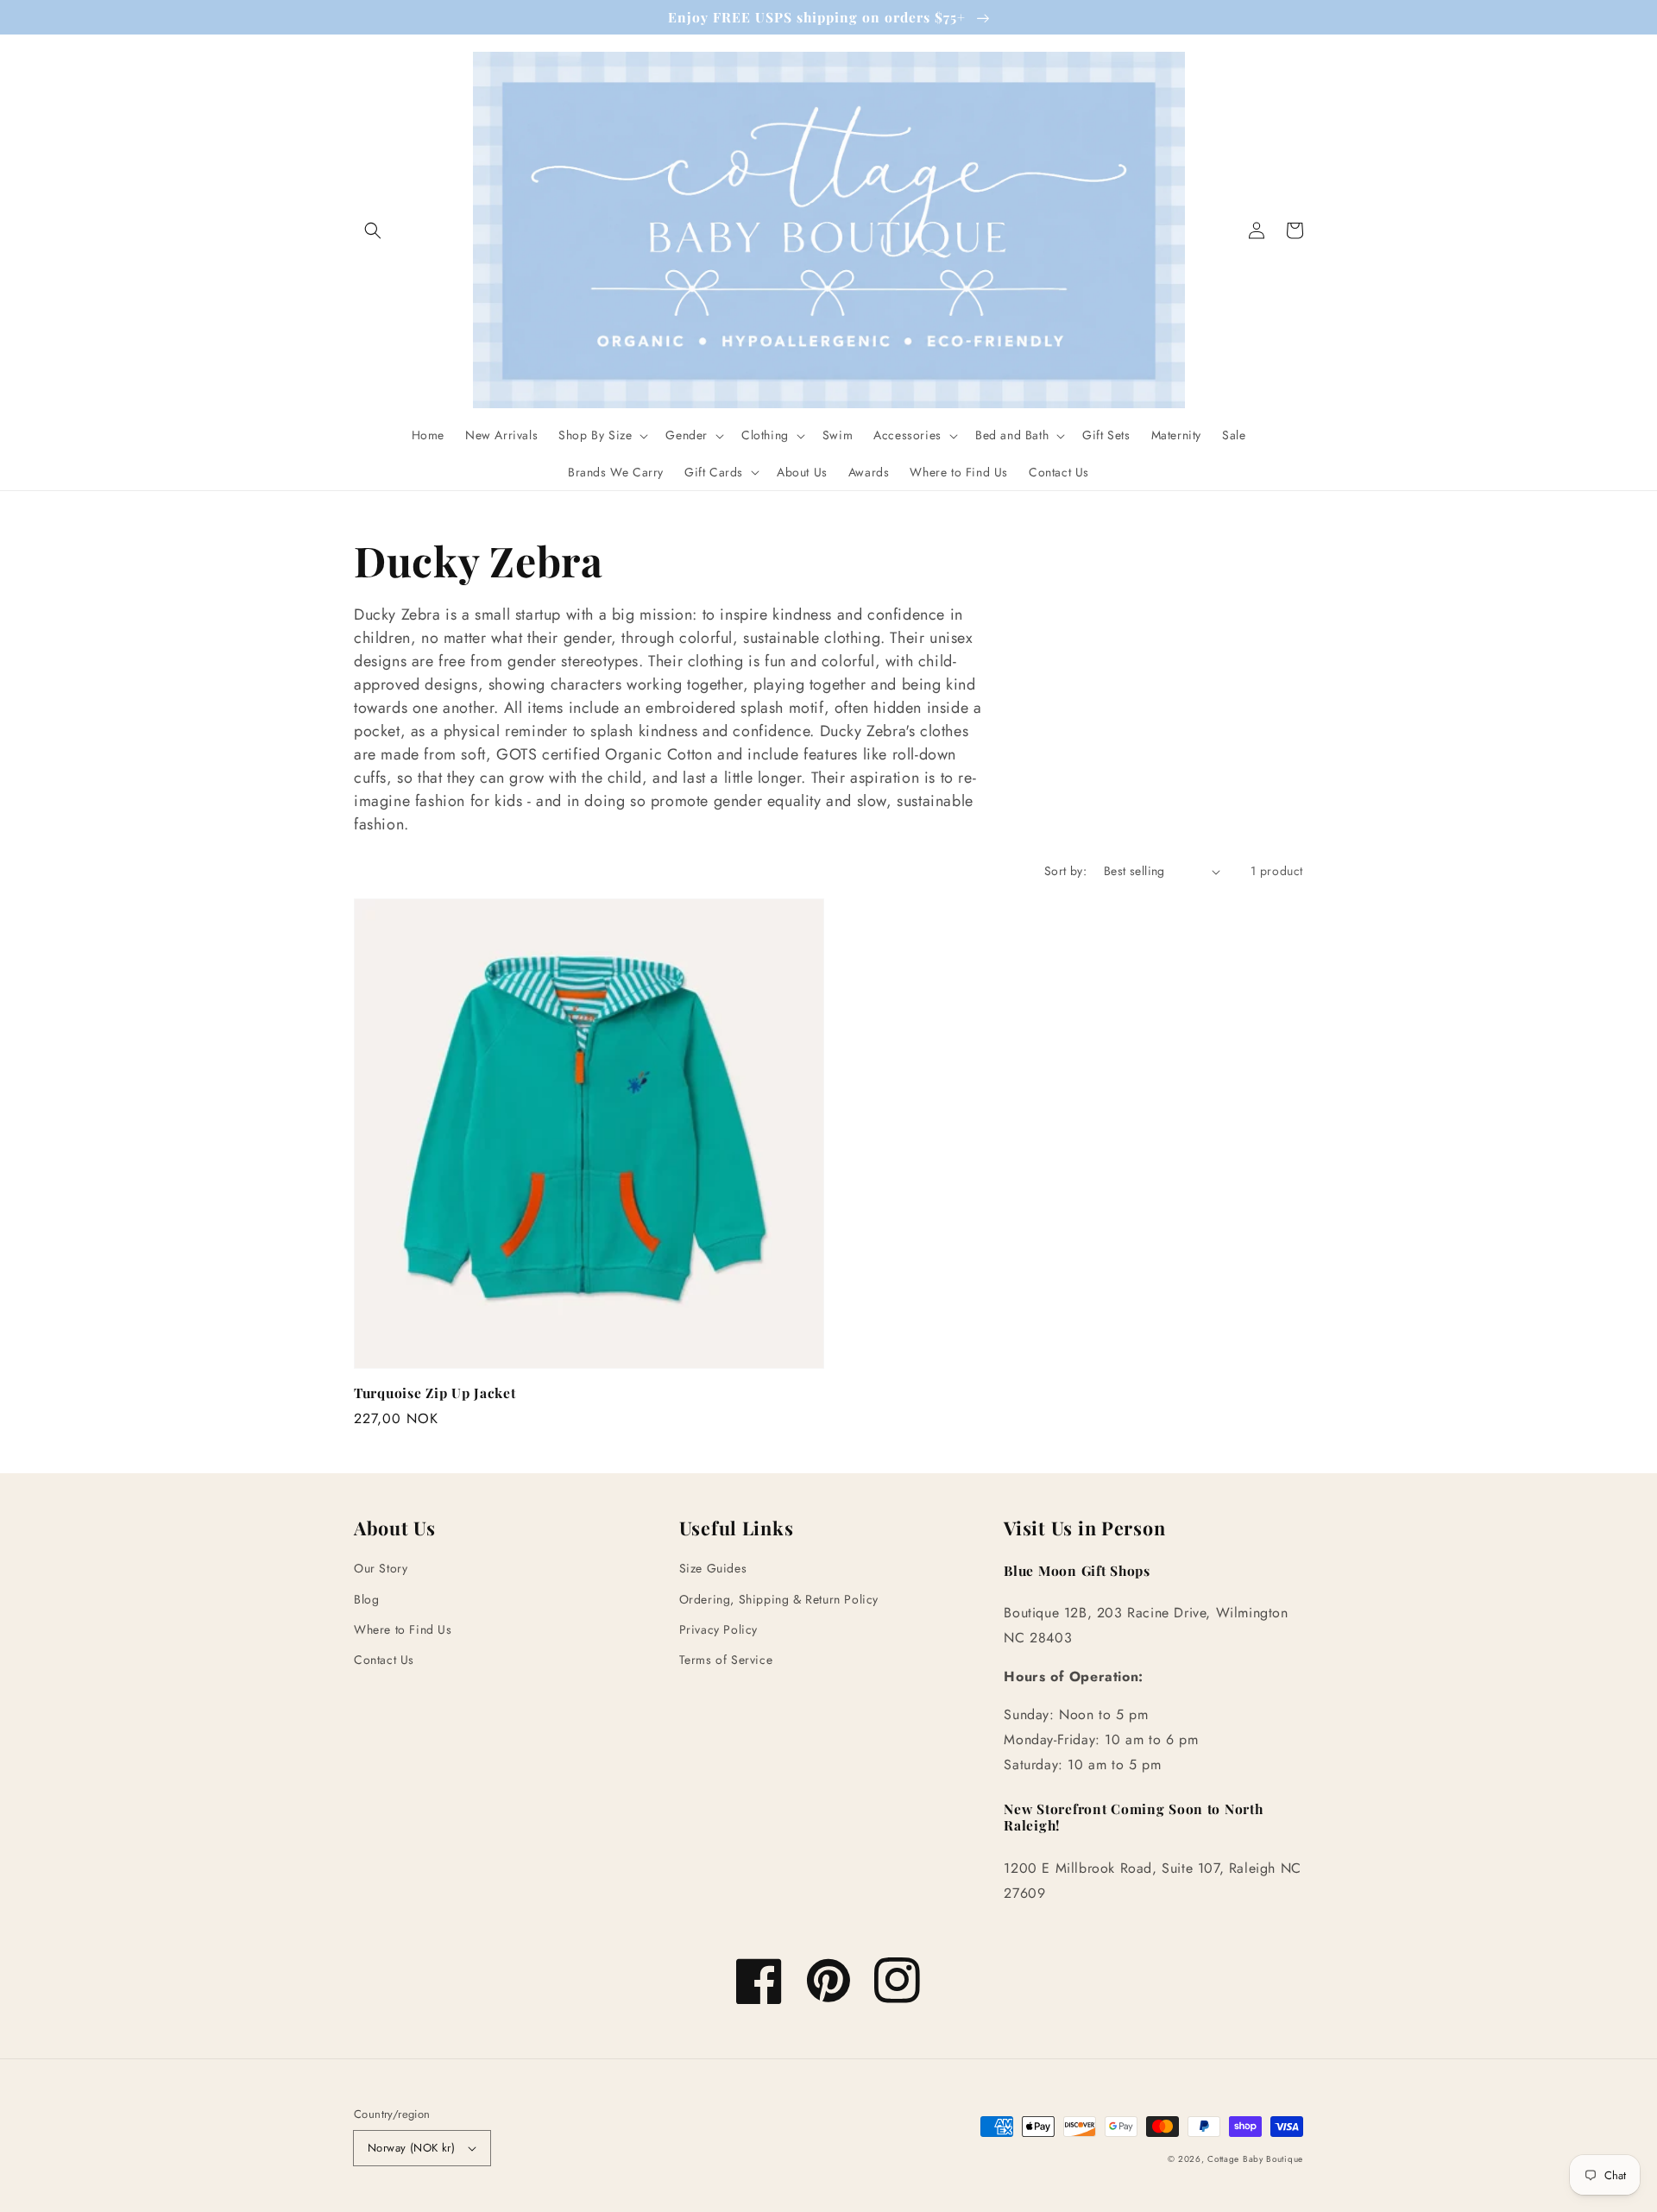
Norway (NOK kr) (411, 2148)
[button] (373, 230)
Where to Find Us (403, 1629)
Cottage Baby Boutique (1255, 2159)
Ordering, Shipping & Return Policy (779, 1599)
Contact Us (384, 1660)
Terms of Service (726, 1660)
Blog (366, 1599)
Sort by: (1065, 871)
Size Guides (713, 1568)
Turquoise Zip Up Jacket (435, 1393)
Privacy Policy (718, 1629)
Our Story (381, 1568)
